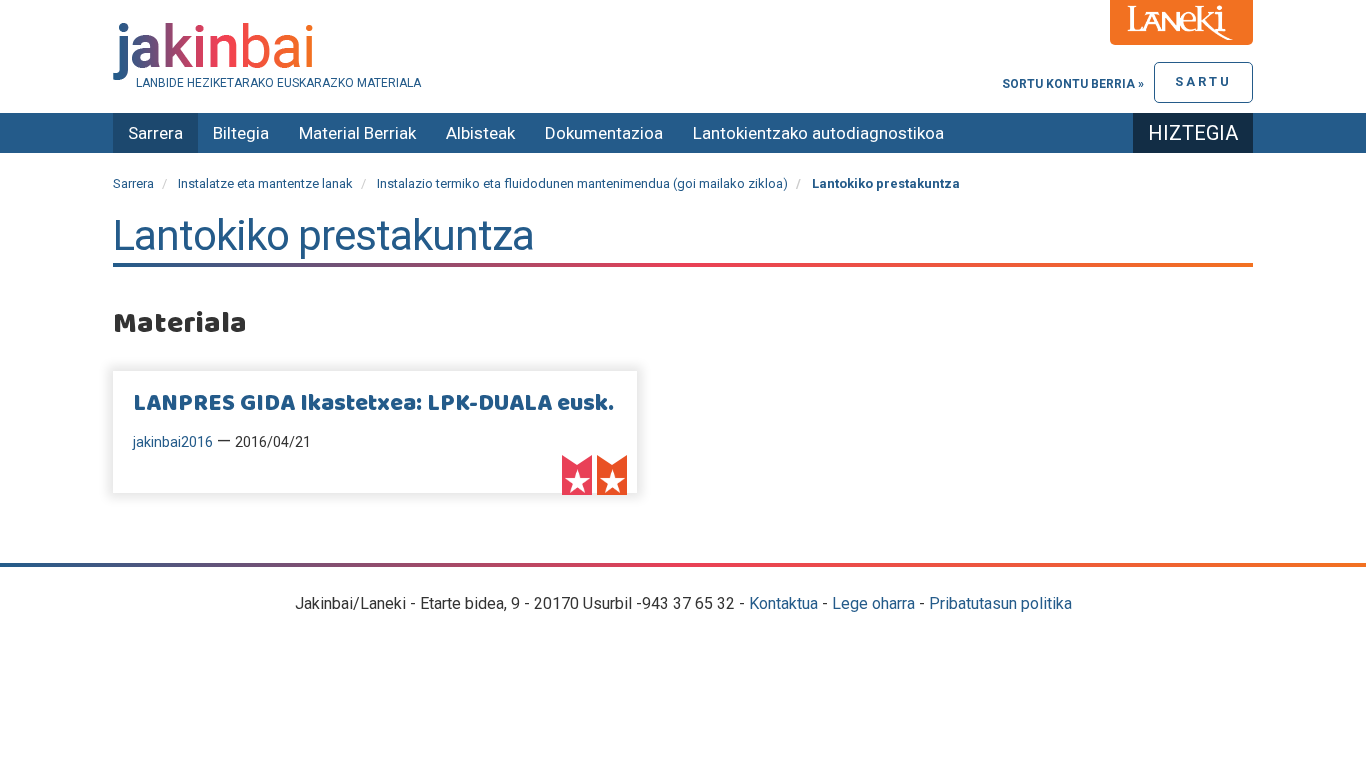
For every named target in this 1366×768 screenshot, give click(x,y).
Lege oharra (873, 603)
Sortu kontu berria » (1073, 84)
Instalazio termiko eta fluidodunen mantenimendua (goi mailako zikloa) (582, 183)
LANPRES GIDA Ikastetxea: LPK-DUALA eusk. (373, 404)
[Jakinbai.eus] (683, 51)
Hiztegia (1193, 133)
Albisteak (480, 133)
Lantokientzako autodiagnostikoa (818, 133)
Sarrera (155, 133)
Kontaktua (783, 603)
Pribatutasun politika (1000, 603)
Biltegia (241, 133)
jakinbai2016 (173, 442)
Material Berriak (357, 133)
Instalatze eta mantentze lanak (265, 183)
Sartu (1203, 81)
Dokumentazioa (604, 133)
